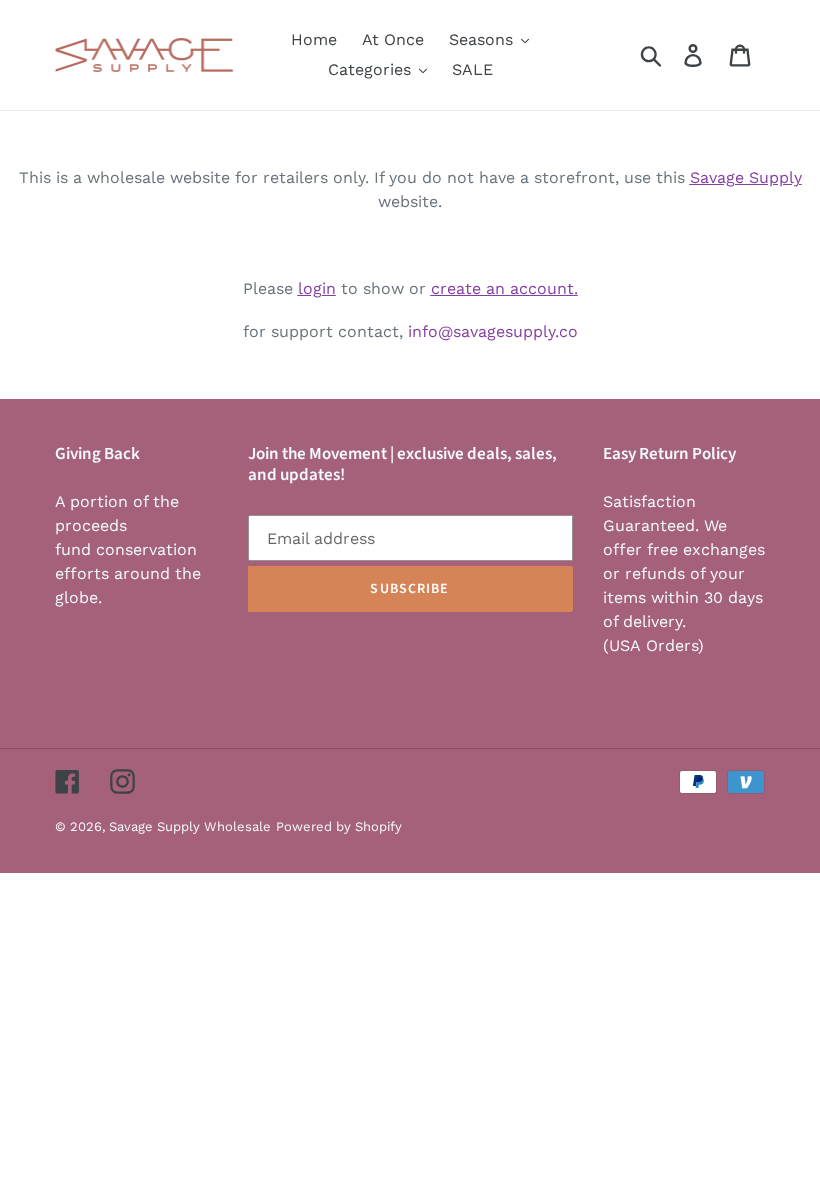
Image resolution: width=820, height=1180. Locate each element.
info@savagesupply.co (493, 331)
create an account (502, 288)
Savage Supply (746, 177)
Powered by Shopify (339, 826)
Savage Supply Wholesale (190, 826)
